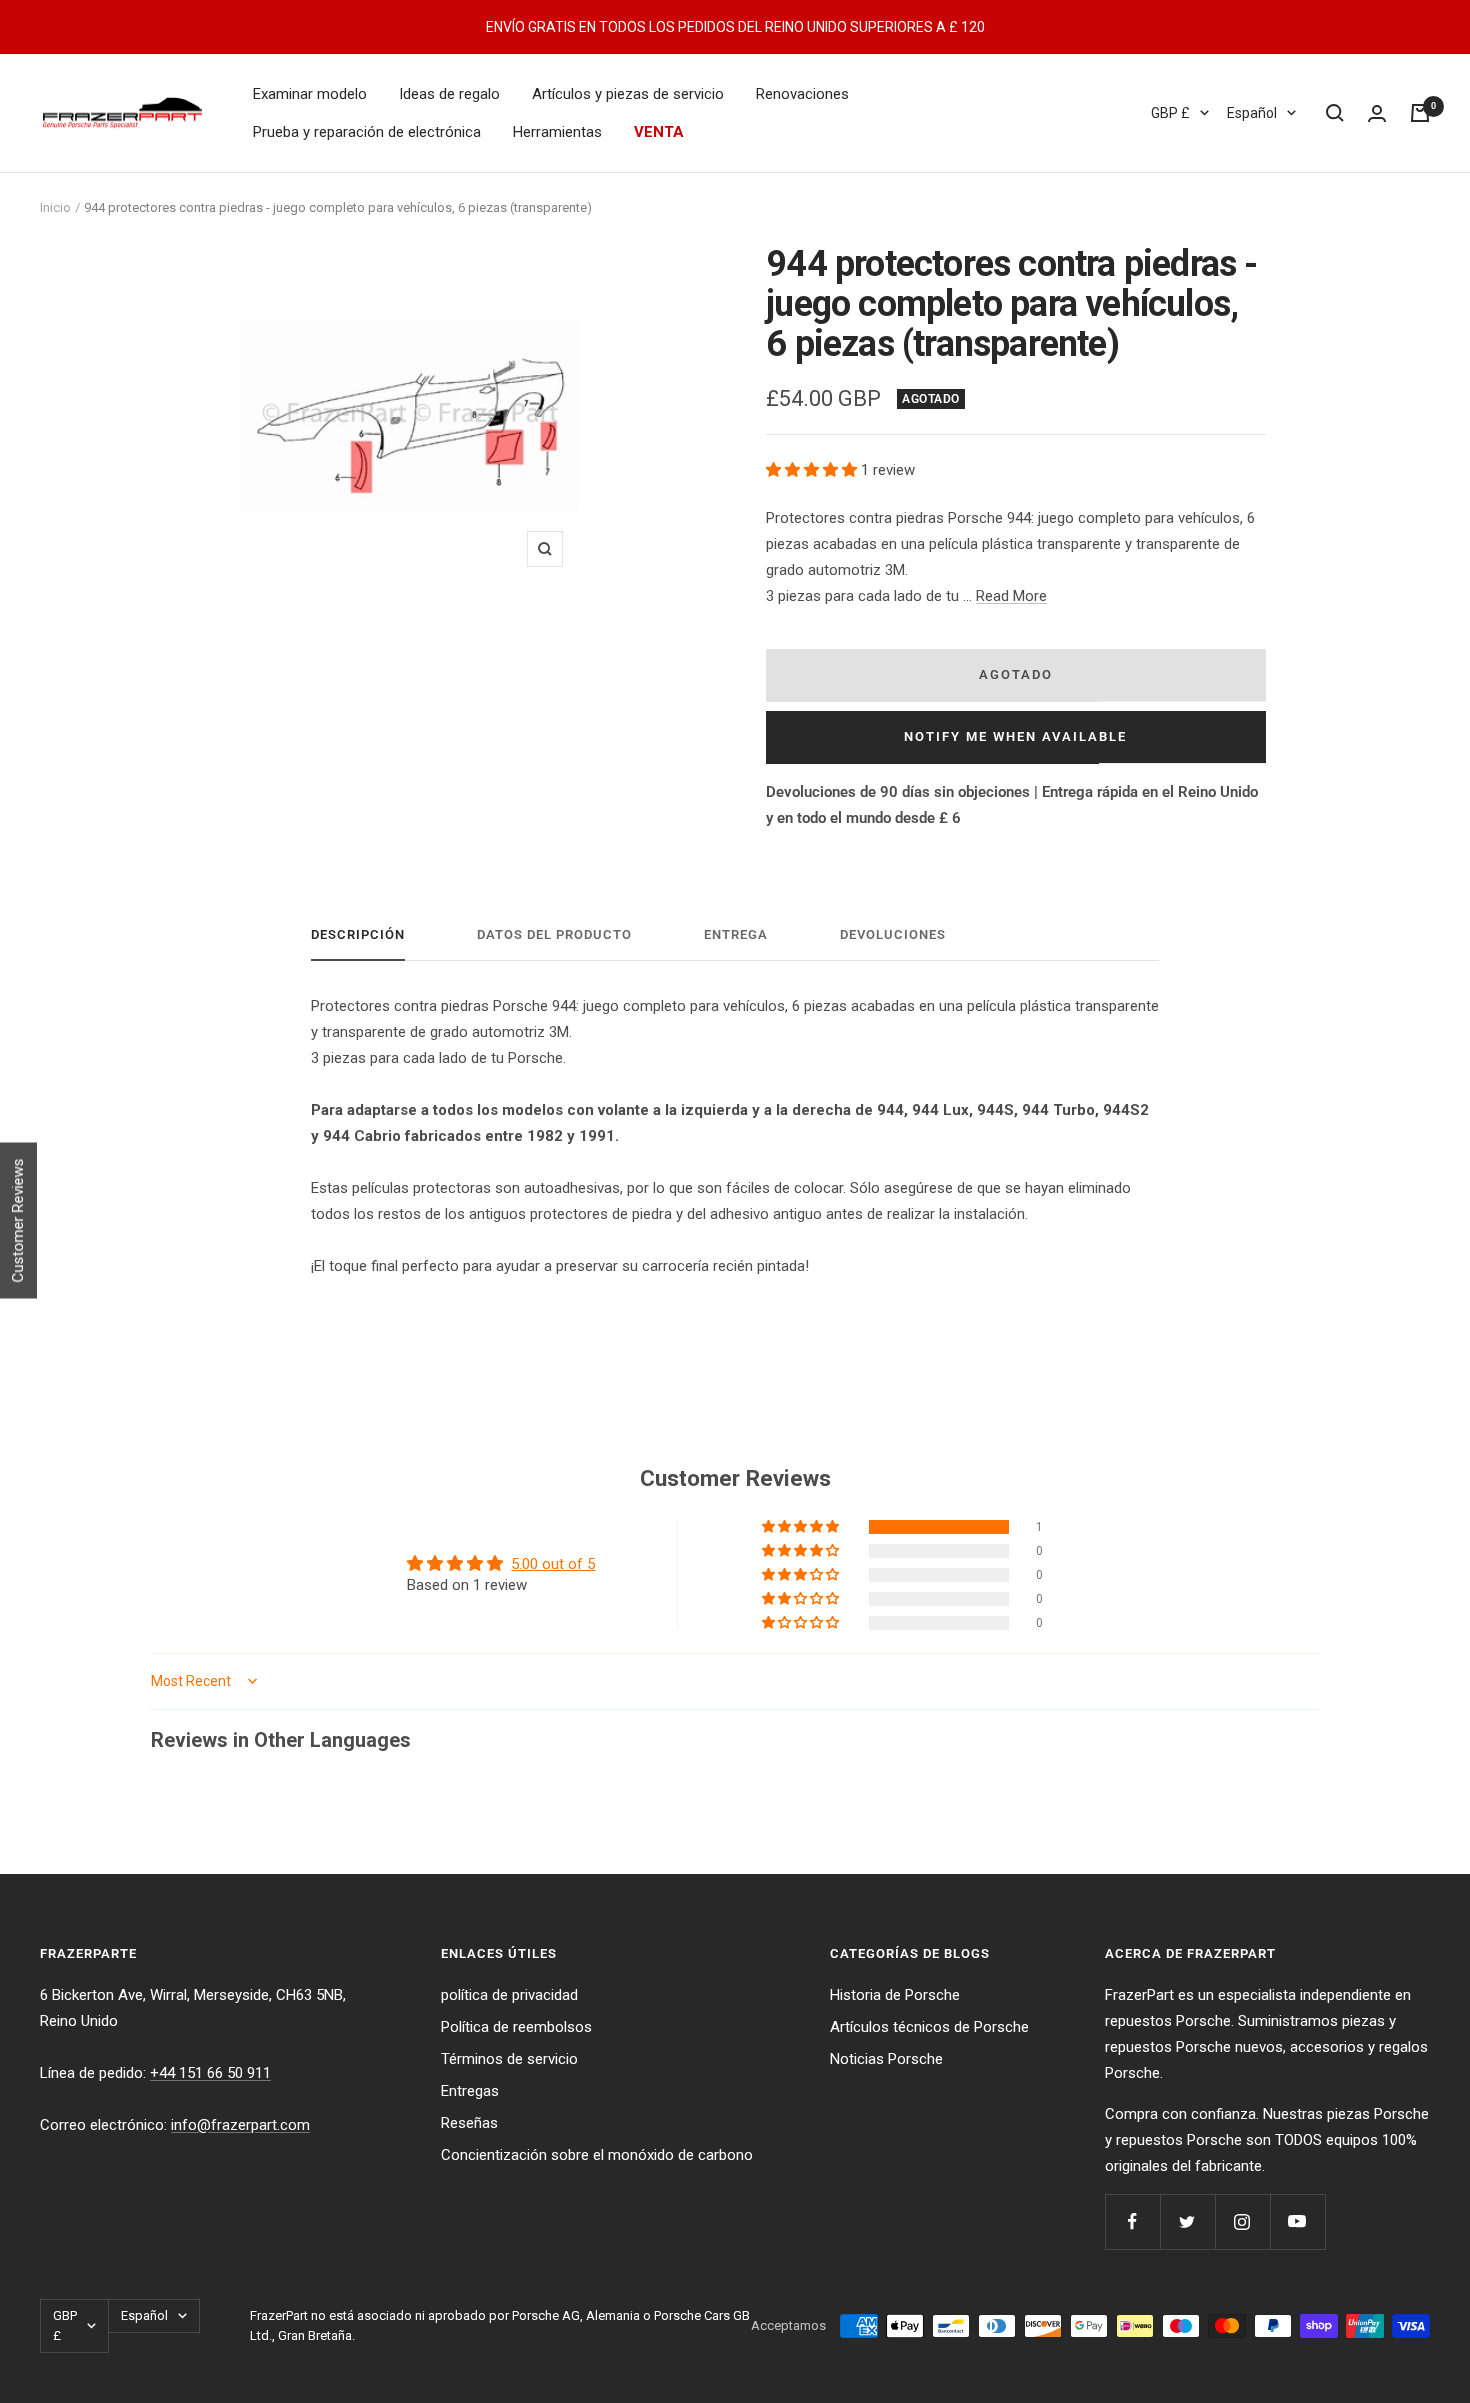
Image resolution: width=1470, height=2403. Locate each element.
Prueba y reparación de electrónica (367, 132)
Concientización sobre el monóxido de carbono (597, 2155)
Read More (1011, 596)
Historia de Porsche (895, 1995)
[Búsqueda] (1335, 113)
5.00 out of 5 (553, 1564)
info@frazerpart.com (240, 2125)
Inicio (55, 207)
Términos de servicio (509, 2059)
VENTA (659, 132)
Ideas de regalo (449, 94)
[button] (813, 470)
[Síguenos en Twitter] (1187, 2221)
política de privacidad (509, 1995)
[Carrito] (1420, 113)
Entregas (470, 2091)
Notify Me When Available (1015, 736)
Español (1252, 113)
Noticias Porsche (886, 2059)
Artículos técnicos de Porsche (929, 2027)
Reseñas (469, 2123)
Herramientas (557, 132)
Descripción (358, 934)
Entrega (736, 934)
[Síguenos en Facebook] (1132, 2221)
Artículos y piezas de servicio (628, 94)
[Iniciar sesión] (1377, 113)
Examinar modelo (310, 94)
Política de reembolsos (516, 2027)
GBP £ (1170, 113)
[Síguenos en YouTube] (1297, 2221)
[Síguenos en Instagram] (1242, 2221)
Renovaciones (802, 94)
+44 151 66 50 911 (210, 2073)
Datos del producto (554, 934)
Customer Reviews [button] (18, 1220)
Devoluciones (893, 934)
